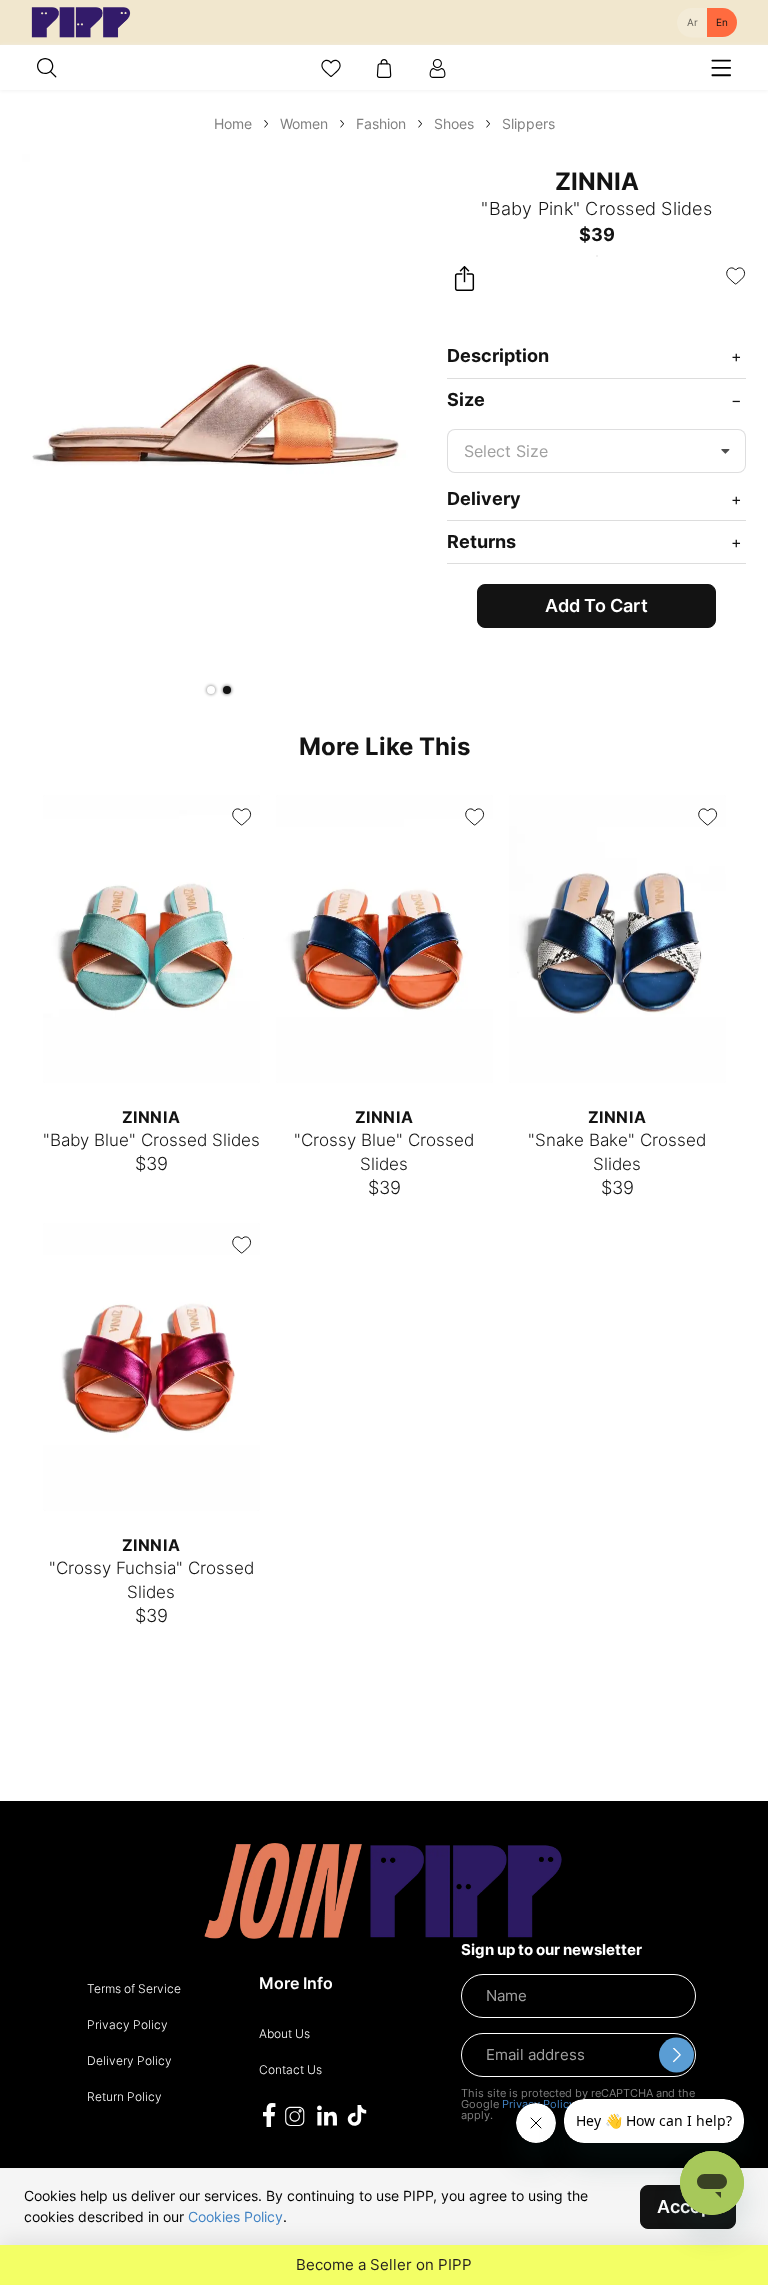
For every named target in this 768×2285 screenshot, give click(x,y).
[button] (211, 690)
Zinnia (597, 181)
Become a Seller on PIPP (384, 2265)
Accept (688, 2206)
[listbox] (596, 450)
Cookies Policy (235, 2216)
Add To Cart (596, 605)
